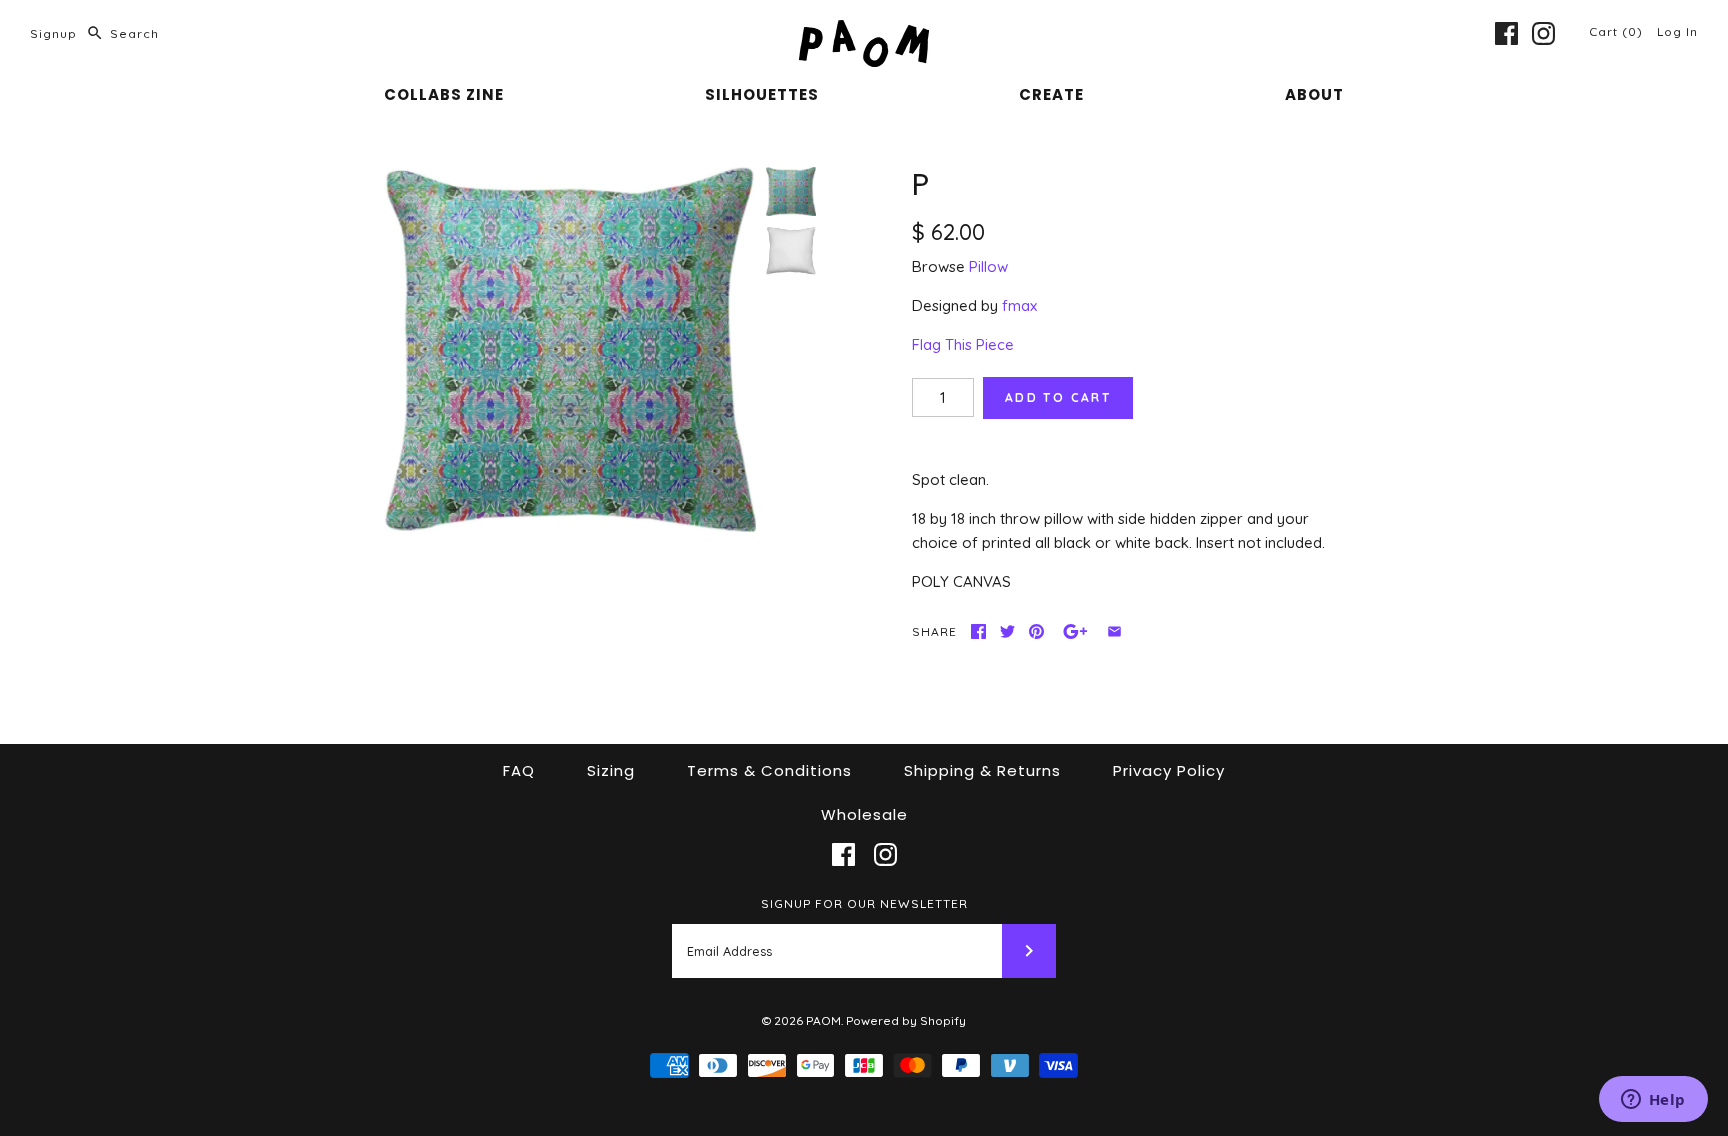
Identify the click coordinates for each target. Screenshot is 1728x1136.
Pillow (988, 266)
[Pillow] (791, 251)
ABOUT (1314, 94)
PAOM (823, 1020)
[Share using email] (1114, 631)
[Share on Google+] (1075, 631)
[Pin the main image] (1036, 631)
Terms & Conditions (769, 770)
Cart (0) (1618, 31)
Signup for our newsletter (864, 903)
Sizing (611, 770)
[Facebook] (1506, 33)
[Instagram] (1543, 33)
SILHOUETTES (762, 94)
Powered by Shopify (906, 1020)
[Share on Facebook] (978, 631)
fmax (1019, 305)
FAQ (519, 770)
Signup (53, 33)
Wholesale (864, 814)
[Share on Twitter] (1007, 631)
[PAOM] (864, 31)
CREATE (1051, 94)
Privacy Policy (1169, 770)
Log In (1677, 31)
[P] (570, 349)
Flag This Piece (963, 344)
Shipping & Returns (982, 770)
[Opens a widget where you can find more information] (1653, 1101)
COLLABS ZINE (444, 94)
